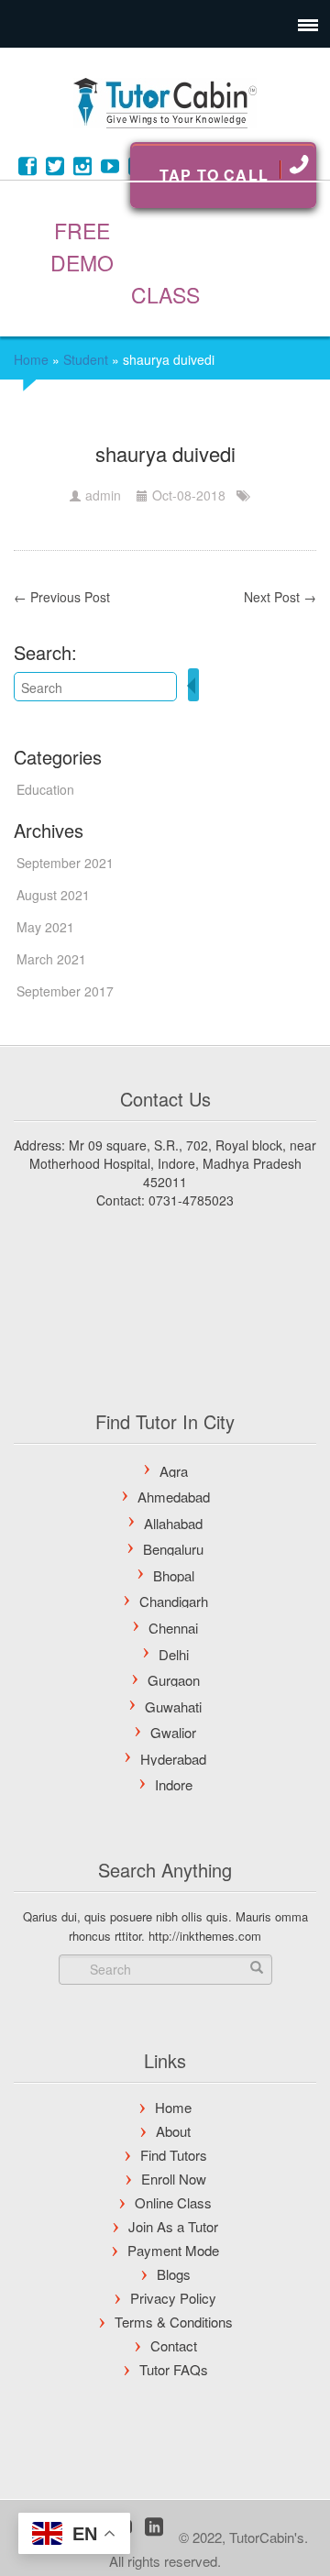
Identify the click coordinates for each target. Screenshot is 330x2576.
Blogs (174, 2274)
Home (31, 359)
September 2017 (65, 991)
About (173, 2131)
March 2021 (51, 959)
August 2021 (53, 895)
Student (86, 359)
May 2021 (45, 927)
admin (103, 495)
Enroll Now (174, 2179)
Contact (174, 2345)
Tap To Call (214, 175)
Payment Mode (173, 2250)
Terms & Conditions (174, 2322)
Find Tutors (174, 2155)
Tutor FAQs (174, 2369)
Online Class (173, 2202)
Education (45, 789)
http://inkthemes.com (205, 1936)
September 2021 (65, 863)
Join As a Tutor (173, 2226)
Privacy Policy (173, 2298)
